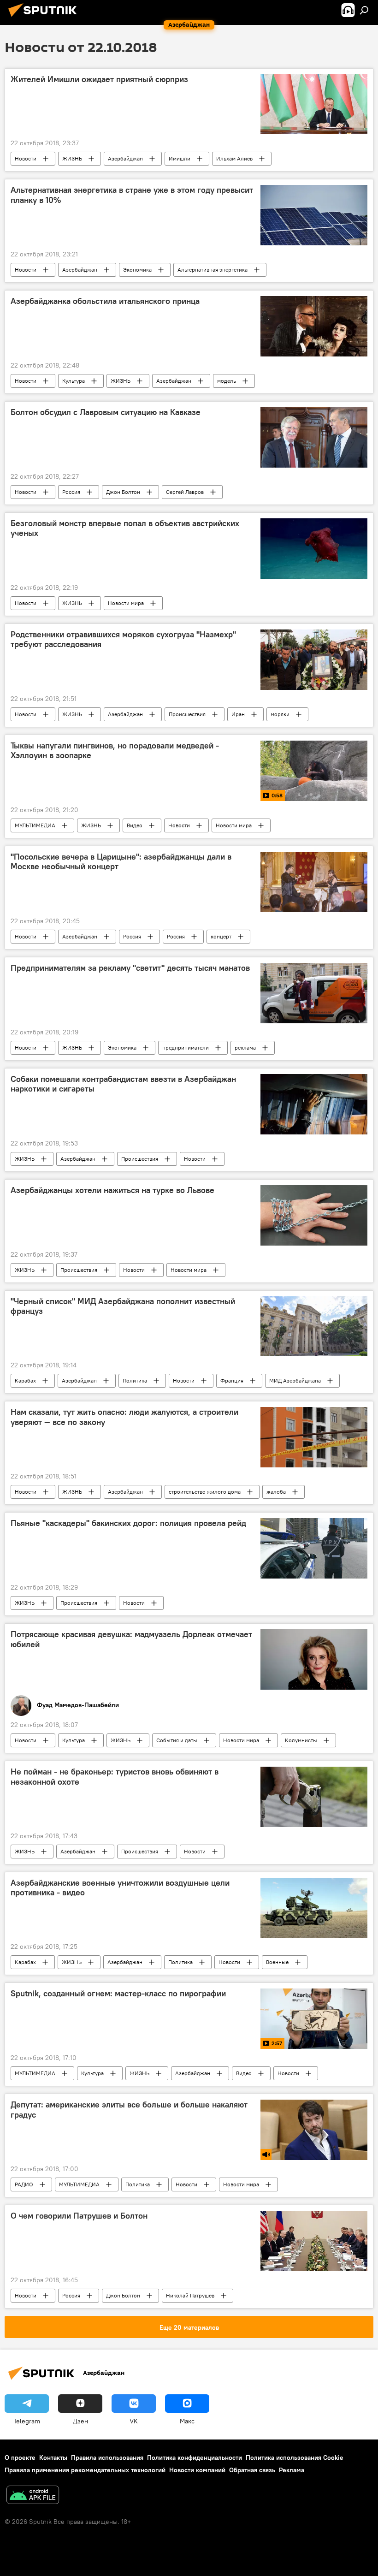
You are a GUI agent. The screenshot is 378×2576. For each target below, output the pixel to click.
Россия (71, 492)
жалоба (276, 1492)
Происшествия (187, 714)
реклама (245, 1048)
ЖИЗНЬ (72, 158)
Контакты (53, 2457)
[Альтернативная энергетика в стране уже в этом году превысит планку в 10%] (314, 215)
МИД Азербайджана (295, 1380)
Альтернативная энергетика (213, 270)
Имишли (180, 158)
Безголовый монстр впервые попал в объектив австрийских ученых (125, 528)
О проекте (20, 2457)
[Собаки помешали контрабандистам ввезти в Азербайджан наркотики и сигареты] (314, 1104)
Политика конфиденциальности (195, 2457)
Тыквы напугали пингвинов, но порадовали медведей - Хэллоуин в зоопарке (115, 751)
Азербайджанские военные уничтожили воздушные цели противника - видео (120, 1888)
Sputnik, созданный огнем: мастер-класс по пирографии (118, 1994)
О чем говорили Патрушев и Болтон (79, 2216)
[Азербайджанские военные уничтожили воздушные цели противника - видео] (314, 1908)
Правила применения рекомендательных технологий (85, 2470)
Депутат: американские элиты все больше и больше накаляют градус (129, 2110)
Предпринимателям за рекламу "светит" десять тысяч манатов (130, 968)
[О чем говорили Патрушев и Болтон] (314, 2241)
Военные (277, 1962)
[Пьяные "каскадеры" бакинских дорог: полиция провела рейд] (314, 1548)
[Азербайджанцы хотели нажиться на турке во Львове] (314, 1215)
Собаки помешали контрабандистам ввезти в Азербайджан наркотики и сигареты (123, 1084)
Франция (232, 1380)
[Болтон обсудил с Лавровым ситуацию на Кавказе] (314, 437)
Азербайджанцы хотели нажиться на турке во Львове (112, 1190)
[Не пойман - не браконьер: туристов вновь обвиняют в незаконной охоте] (314, 1797)
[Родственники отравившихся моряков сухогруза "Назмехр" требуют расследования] (314, 660)
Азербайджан (125, 158)
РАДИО (24, 2184)
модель (227, 381)
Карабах (25, 1380)
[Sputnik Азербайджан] (45, 18)
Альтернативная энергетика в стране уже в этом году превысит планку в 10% (132, 195)
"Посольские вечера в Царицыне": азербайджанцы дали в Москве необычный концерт (121, 862)
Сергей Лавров (185, 492)
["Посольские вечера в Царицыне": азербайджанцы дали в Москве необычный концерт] (314, 882)
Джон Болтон (123, 492)
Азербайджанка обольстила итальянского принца (105, 301)
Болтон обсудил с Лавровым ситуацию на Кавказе (106, 412)
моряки (280, 714)
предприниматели (186, 1048)
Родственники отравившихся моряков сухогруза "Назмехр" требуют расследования (123, 640)
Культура (74, 381)
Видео (135, 825)
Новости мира (126, 603)
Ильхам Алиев (234, 158)
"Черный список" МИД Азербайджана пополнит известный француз (123, 1306)
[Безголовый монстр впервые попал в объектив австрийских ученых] (314, 549)
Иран (238, 714)
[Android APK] (33, 2496)
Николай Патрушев (190, 2295)
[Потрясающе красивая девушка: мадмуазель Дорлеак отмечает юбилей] (314, 1659)
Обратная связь (252, 2470)
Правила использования (107, 2457)
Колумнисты (301, 1740)
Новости (26, 158)
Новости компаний (197, 2470)
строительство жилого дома (205, 1492)
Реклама (292, 2470)
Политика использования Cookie (295, 2457)
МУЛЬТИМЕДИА (35, 825)
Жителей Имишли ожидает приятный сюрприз (99, 79)
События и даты (177, 1740)
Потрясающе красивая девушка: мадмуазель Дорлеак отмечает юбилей (131, 1639)
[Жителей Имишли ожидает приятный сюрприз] (314, 104)
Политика (135, 1380)
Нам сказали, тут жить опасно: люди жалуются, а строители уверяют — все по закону (124, 1417)
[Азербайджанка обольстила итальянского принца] (314, 326)
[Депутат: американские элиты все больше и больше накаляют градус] (314, 2130)
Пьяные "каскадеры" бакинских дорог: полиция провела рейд (128, 1523)
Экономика (137, 270)
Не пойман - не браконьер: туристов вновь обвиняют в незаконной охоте (115, 1777)
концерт (221, 936)
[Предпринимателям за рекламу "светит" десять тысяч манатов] (314, 993)
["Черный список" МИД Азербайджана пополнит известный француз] (314, 1326)
